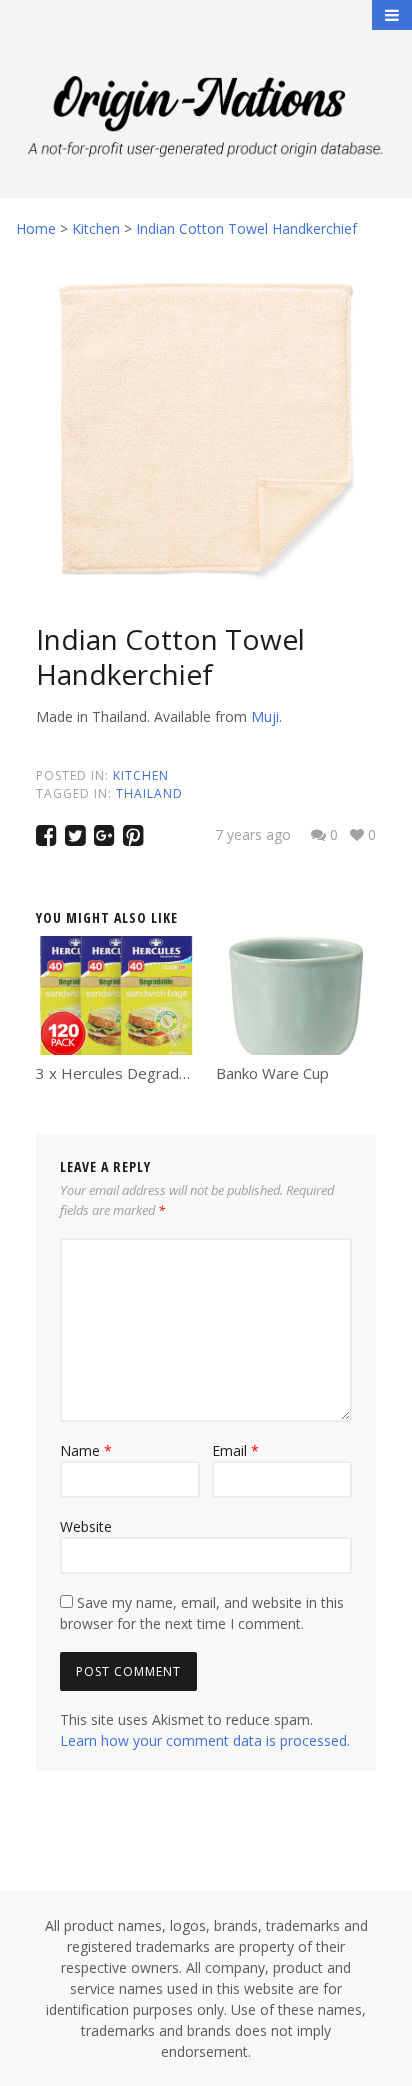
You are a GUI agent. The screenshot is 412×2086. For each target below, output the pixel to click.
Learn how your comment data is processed (203, 1740)
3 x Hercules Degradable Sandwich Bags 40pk (194, 1073)
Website (86, 1526)
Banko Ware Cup (272, 1073)
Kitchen (141, 775)
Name (86, 1450)
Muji (265, 716)
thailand (149, 793)
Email (235, 1450)
